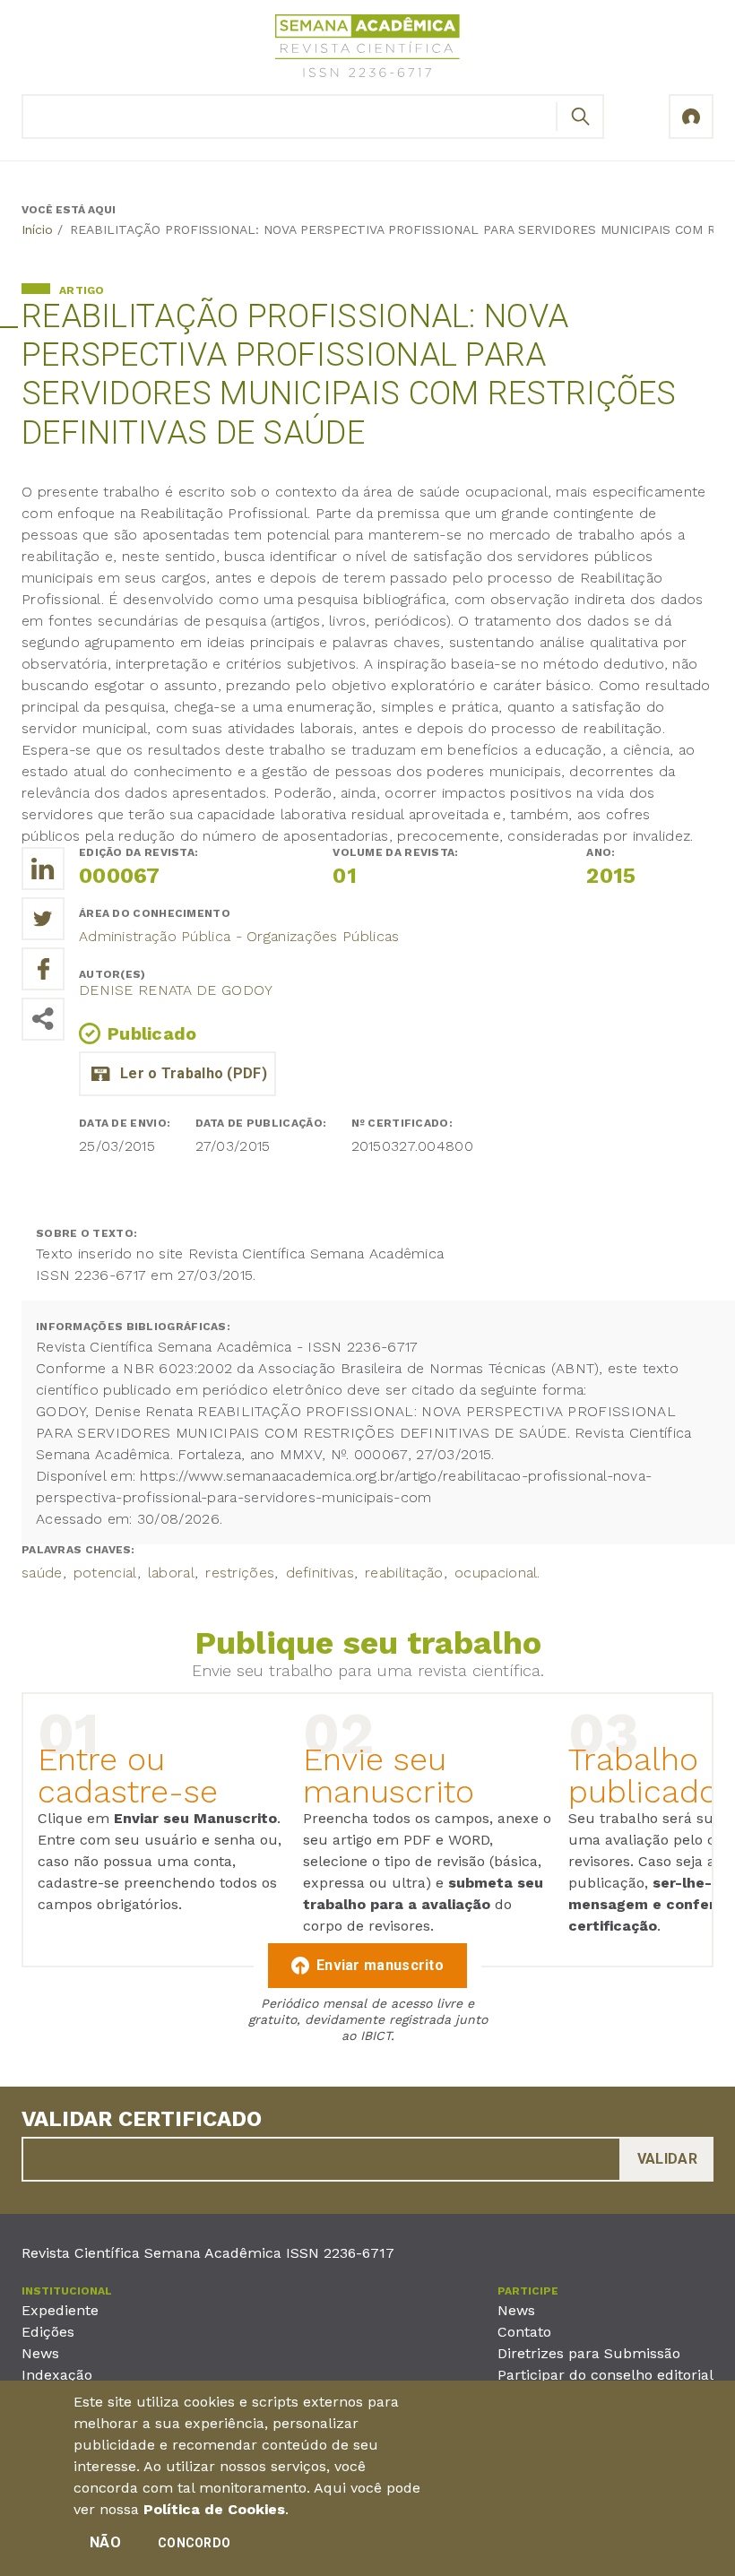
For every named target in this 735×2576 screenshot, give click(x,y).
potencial (105, 1573)
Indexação (57, 2375)
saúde (42, 1573)
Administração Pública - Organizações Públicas (239, 936)
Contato (524, 2332)
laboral (171, 1573)
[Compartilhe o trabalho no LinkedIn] (43, 869)
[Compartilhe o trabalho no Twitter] (43, 919)
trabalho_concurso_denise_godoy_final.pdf (177, 1074)
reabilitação (404, 1573)
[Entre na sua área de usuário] (691, 117)
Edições (48, 2332)
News (40, 2353)
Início (37, 229)
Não (105, 2542)
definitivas (320, 1573)
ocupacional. (497, 1573)
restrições (240, 1573)
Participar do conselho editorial (605, 2375)
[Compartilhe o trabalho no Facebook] (43, 969)
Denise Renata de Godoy (176, 990)
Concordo (194, 2543)
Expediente (60, 2310)
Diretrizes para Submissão (589, 2353)
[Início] (367, 49)
